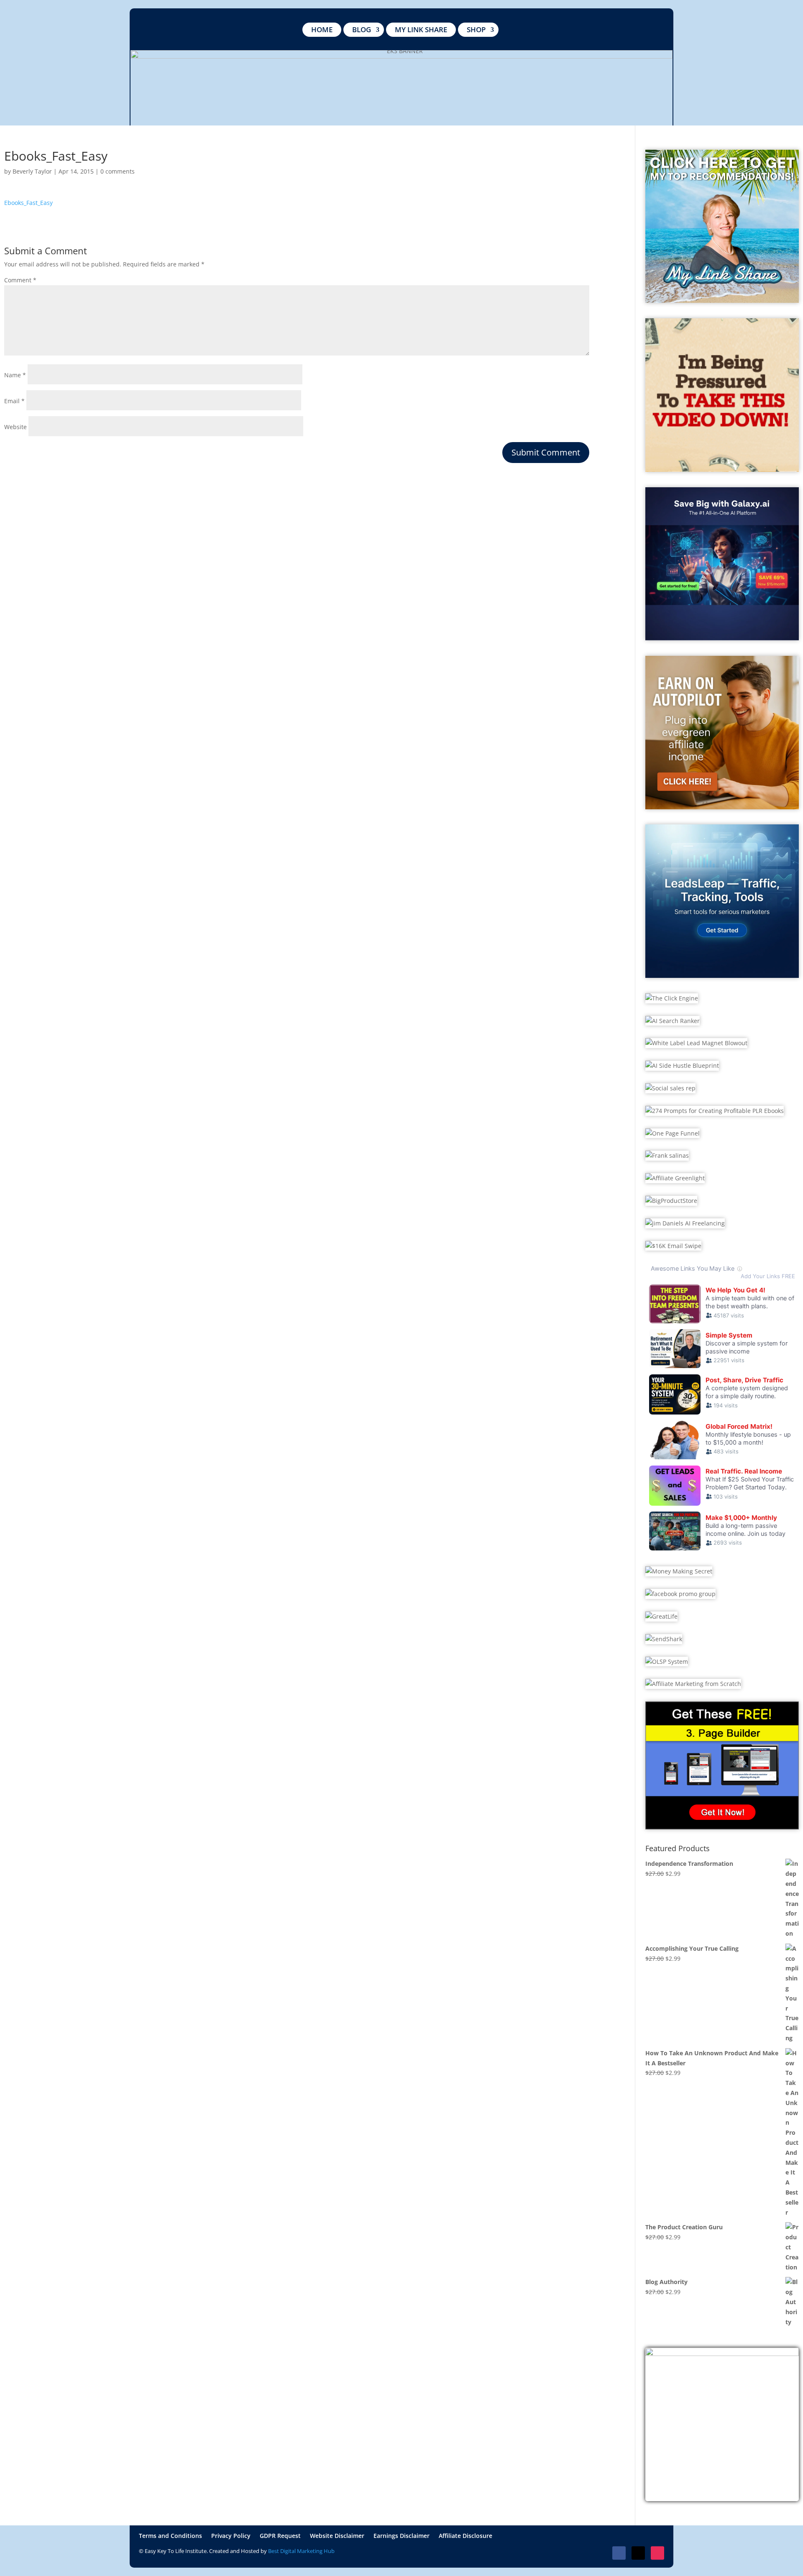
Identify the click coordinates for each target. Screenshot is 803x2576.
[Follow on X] (638, 2553)
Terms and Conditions (170, 2536)
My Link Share (421, 29)
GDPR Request (280, 2536)
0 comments (118, 171)
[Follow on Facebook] (619, 2553)
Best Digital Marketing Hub (301, 2551)
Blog (362, 29)
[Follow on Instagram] (657, 2553)
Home (322, 29)
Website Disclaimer (337, 2536)
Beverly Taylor (32, 171)
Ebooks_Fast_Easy (28, 203)
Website (15, 427)
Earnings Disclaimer (401, 2536)
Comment (20, 280)
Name (15, 375)
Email (14, 401)
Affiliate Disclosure (465, 2536)
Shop (476, 29)
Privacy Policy (231, 2536)
